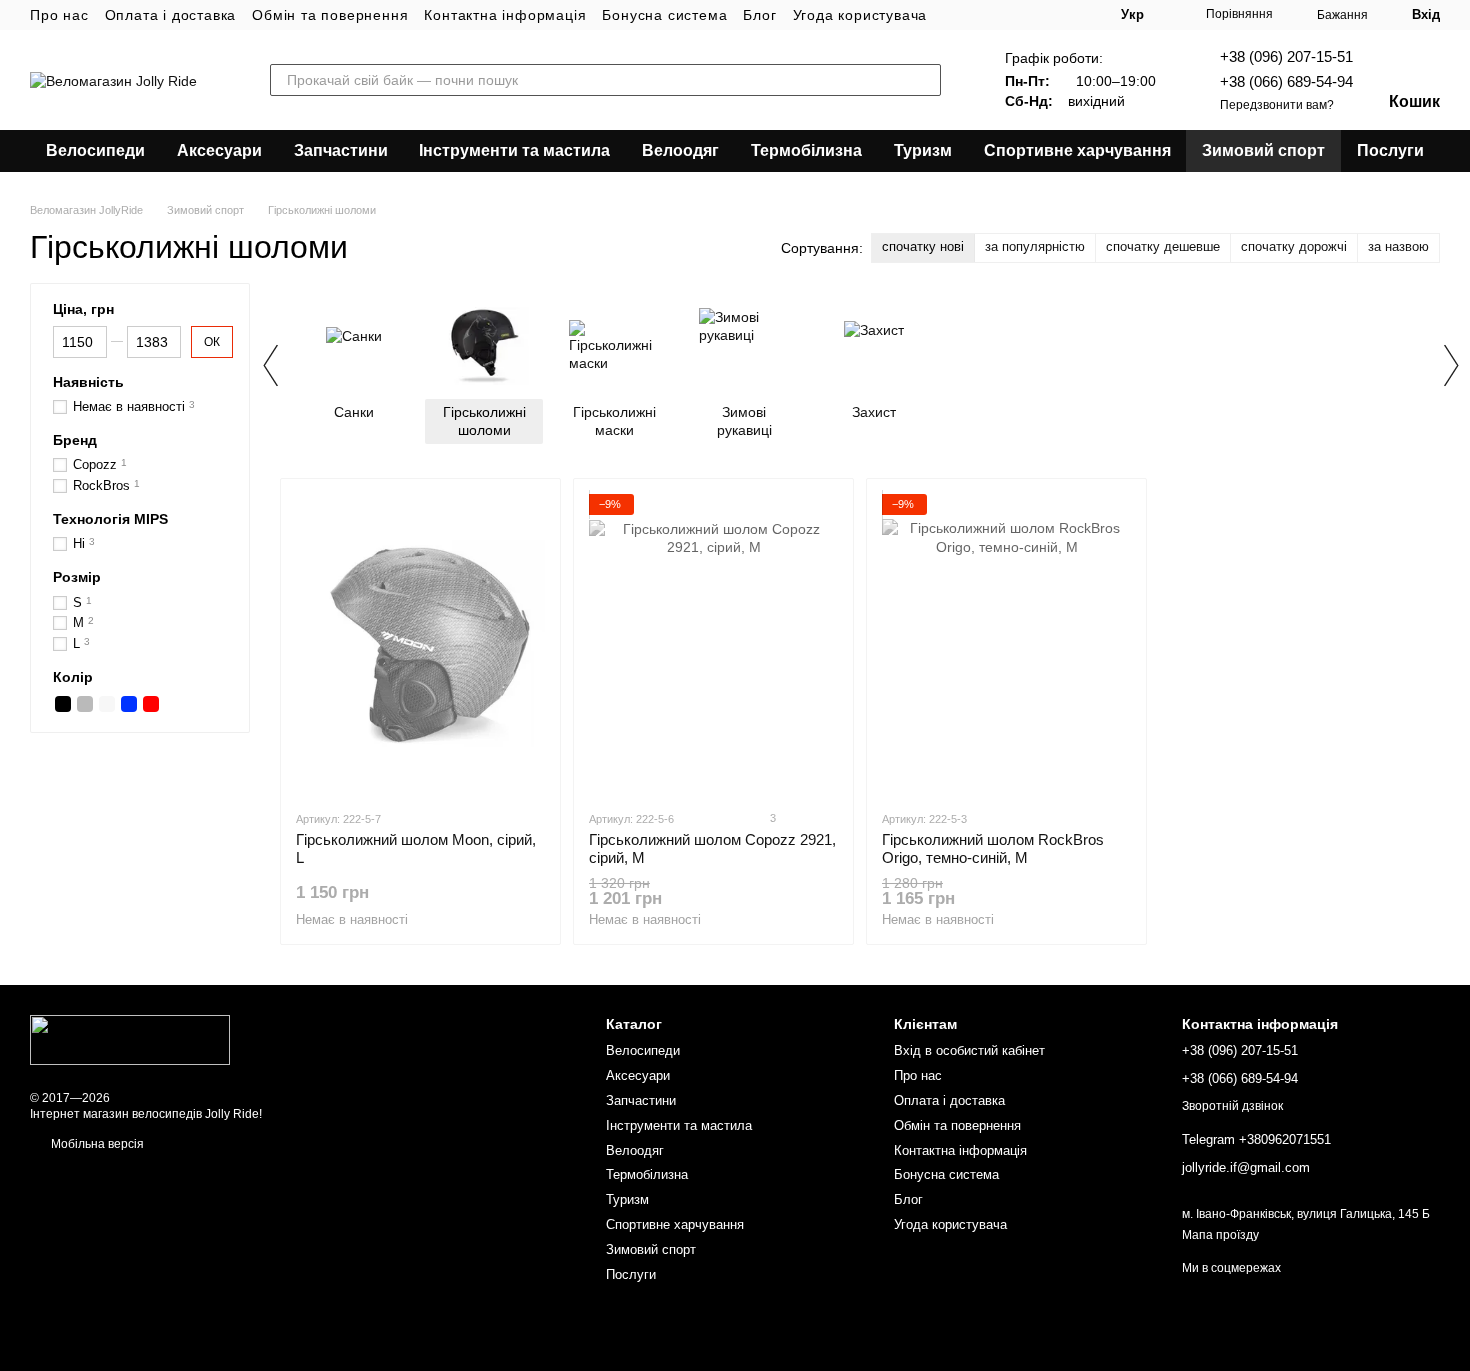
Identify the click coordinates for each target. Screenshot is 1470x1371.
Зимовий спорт (1263, 150)
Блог (759, 15)
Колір (73, 677)
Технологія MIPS (110, 519)
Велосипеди (95, 150)
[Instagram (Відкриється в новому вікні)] (955, 15)
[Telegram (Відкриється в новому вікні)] (1027, 15)
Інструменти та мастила (514, 150)
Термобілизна (806, 150)
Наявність (88, 382)
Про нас (59, 15)
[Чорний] (63, 705)
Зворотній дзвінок (1232, 1106)
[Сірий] (85, 705)
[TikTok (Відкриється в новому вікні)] (979, 15)
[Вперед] (1450, 365)
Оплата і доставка (171, 15)
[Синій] (129, 705)
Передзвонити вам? (1277, 105)
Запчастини (341, 150)
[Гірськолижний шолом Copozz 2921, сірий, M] (713, 644)
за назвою (1398, 246)
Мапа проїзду (1220, 1235)
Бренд (75, 440)
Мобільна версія (96, 1144)
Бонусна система (664, 15)
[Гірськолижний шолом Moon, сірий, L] (420, 644)
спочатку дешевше (1163, 246)
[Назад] (270, 365)
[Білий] (107, 705)
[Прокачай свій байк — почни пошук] (925, 80)
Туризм (923, 150)
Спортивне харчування (1077, 150)
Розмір (77, 577)
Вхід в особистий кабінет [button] (969, 1050)
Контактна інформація (505, 15)
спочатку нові (923, 246)
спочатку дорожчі (1294, 246)
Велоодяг (680, 150)
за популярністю (1035, 246)
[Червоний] (151, 705)
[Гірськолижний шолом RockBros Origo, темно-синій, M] (1006, 644)
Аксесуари (219, 150)
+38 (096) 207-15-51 (1286, 56)
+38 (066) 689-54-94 (1286, 81)
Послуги (1390, 150)
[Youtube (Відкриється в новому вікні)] (1003, 15)
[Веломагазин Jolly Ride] (130, 1039)
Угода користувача (860, 15)
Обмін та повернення (330, 15)
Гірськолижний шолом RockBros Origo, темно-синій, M (993, 848)
